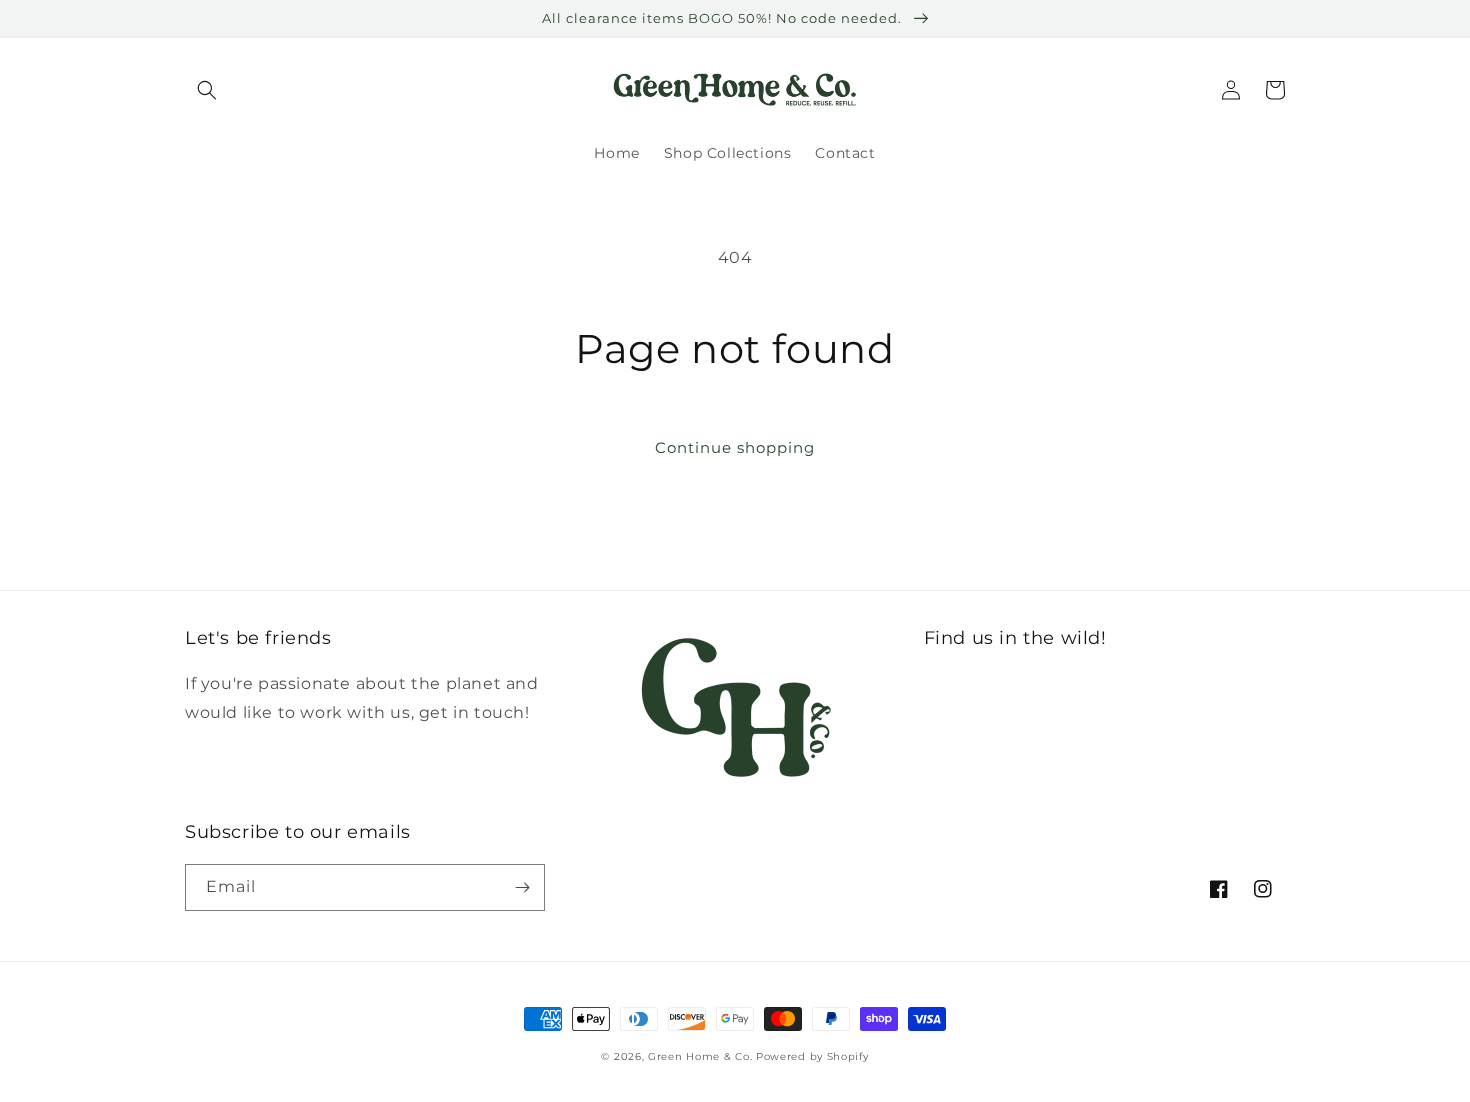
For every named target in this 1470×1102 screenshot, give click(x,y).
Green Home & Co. (702, 1056)
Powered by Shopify (812, 1056)
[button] (207, 90)
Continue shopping (735, 447)
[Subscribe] (522, 887)
